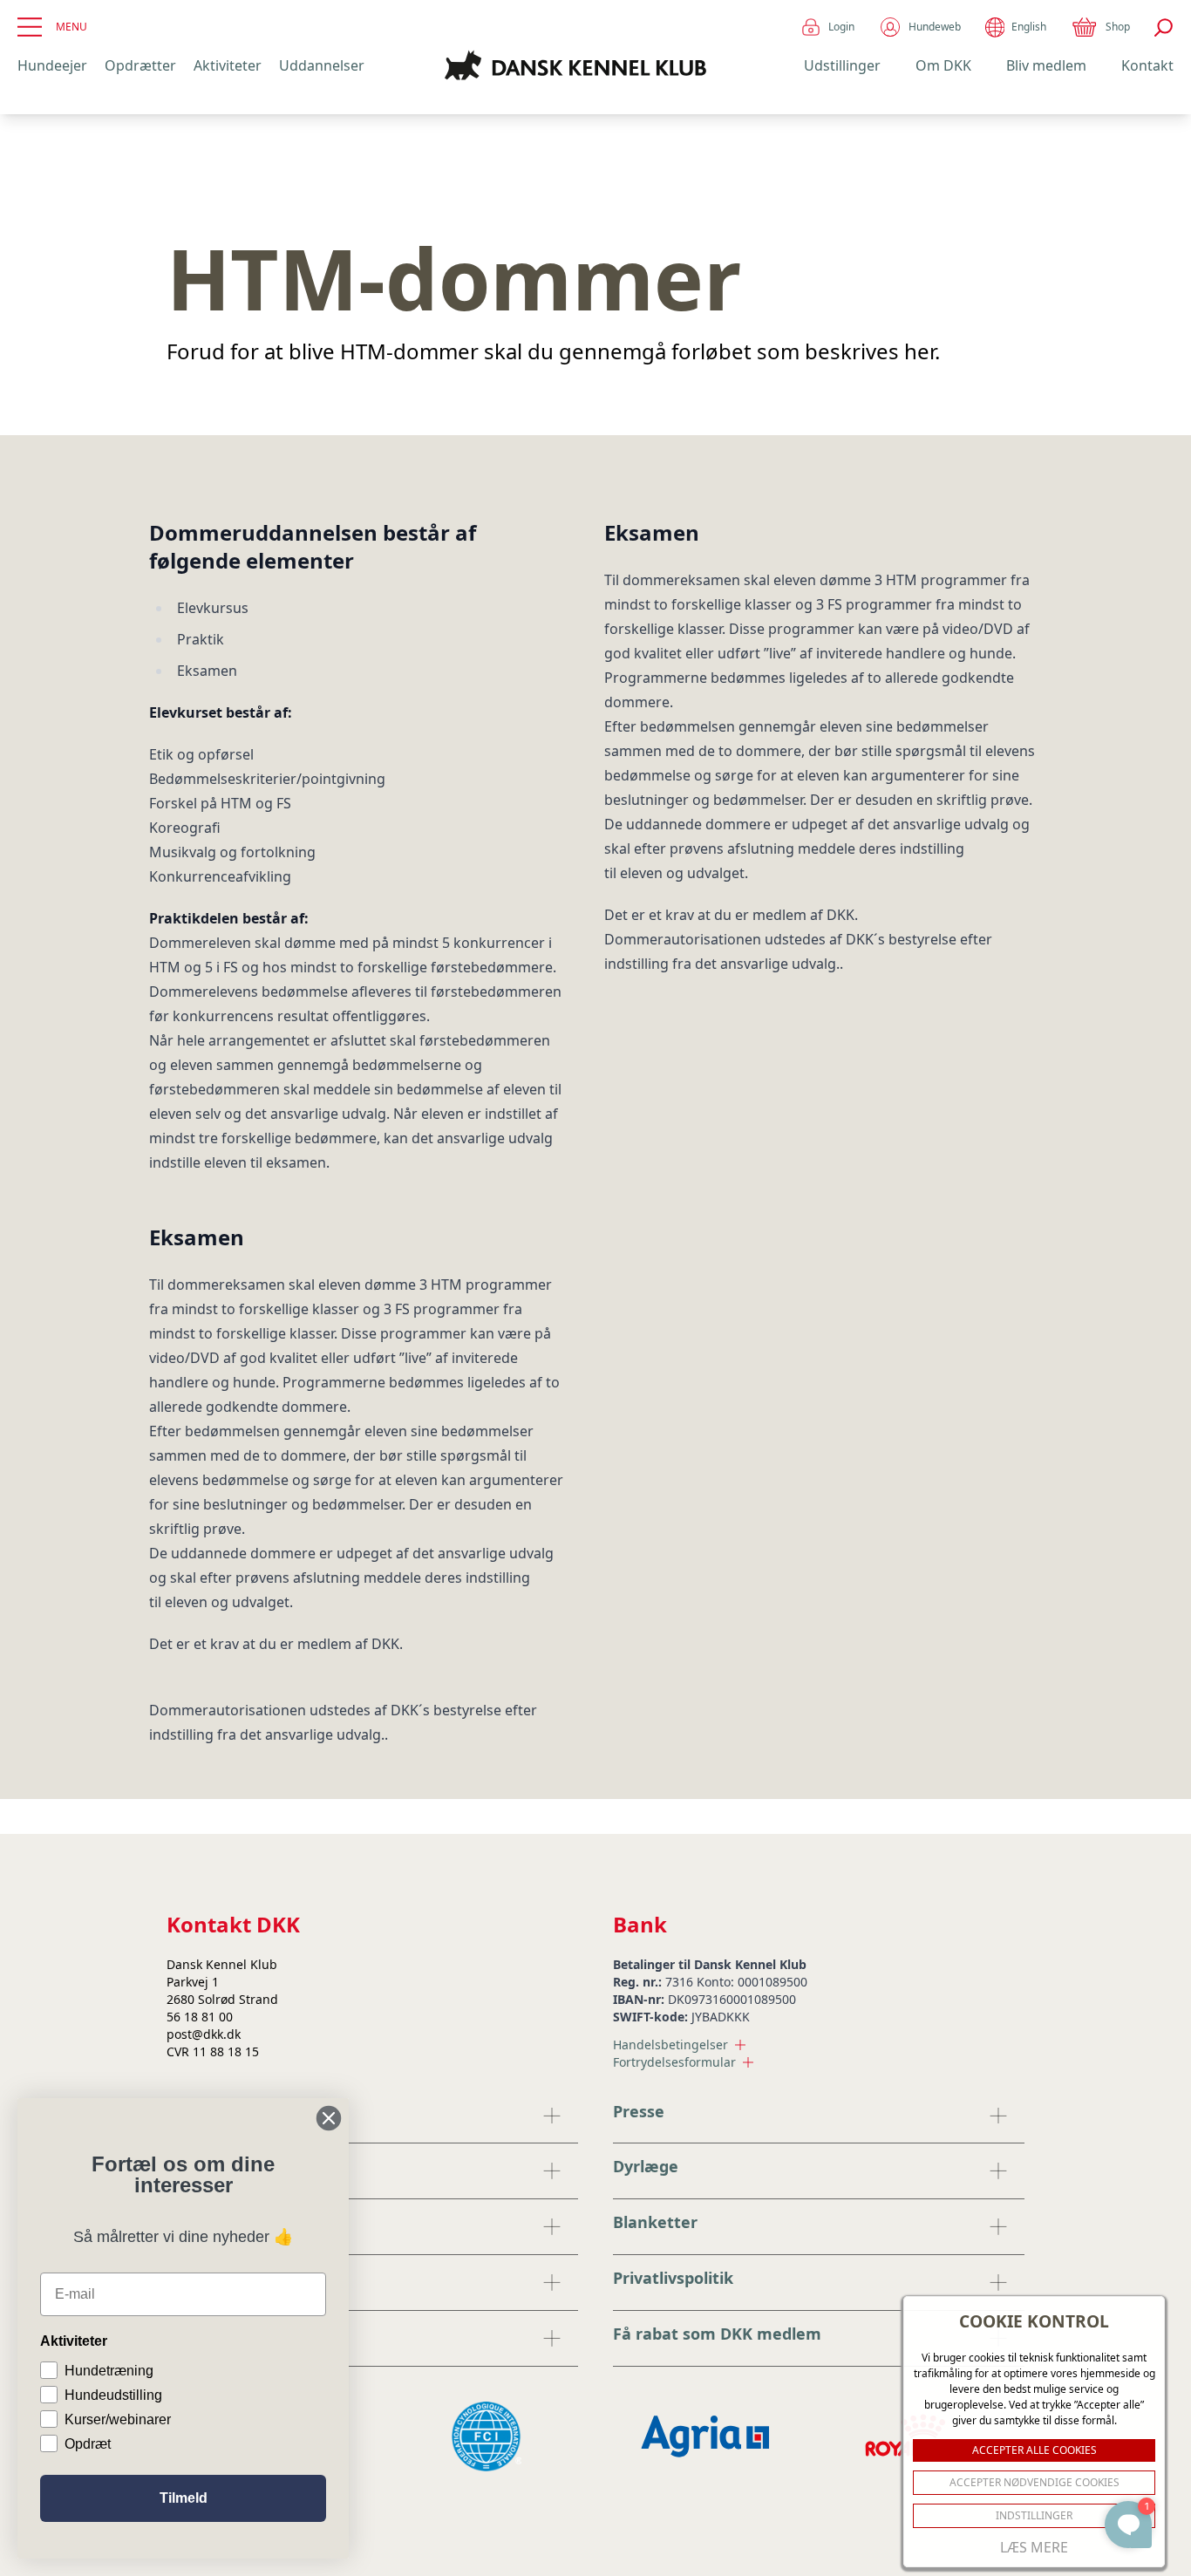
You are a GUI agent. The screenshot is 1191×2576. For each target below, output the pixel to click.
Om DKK (943, 65)
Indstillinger (1034, 2515)
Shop (1118, 27)
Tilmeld (184, 2498)
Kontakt (1147, 65)
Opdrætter (140, 65)
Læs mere (1034, 2547)
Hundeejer (52, 65)
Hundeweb (935, 27)
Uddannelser (322, 65)
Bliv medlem (1046, 65)
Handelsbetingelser (670, 2044)
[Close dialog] (329, 2118)
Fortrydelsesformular (674, 2062)
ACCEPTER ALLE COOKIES (1034, 2450)
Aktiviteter (228, 65)
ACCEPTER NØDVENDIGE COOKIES (1034, 2482)
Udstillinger (842, 65)
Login (841, 27)
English (1029, 27)
